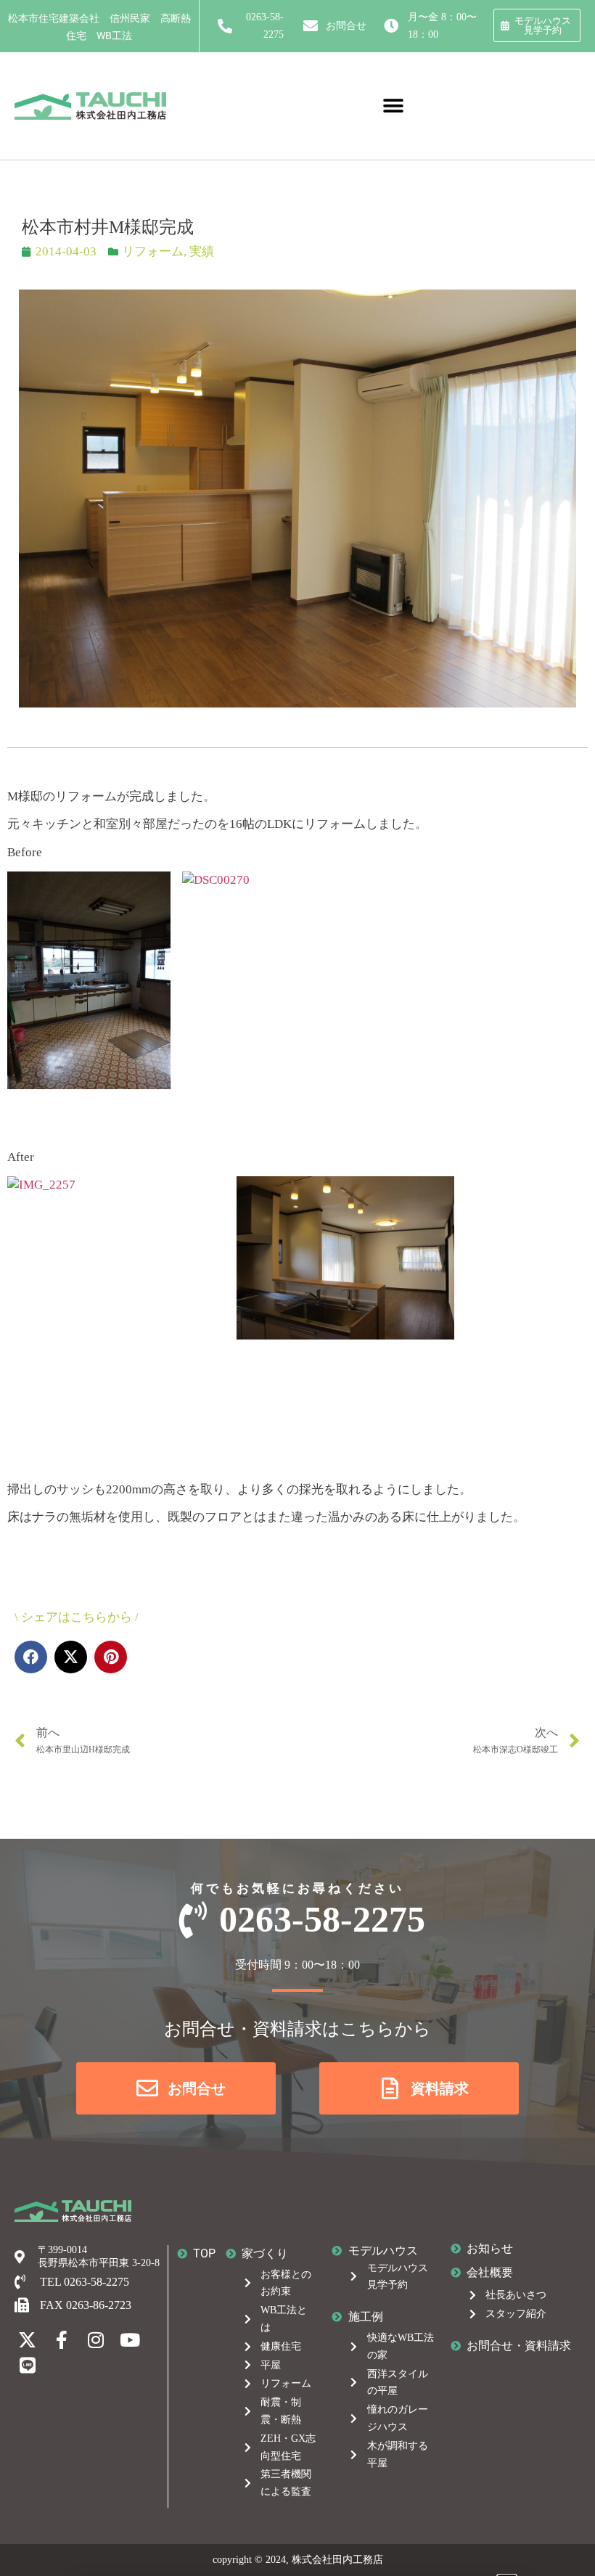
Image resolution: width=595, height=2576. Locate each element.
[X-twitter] (27, 2340)
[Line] (27, 2365)
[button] (394, 106)
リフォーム (153, 251)
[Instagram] (95, 2340)
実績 (202, 251)
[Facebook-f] (61, 2340)
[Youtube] (130, 2340)
